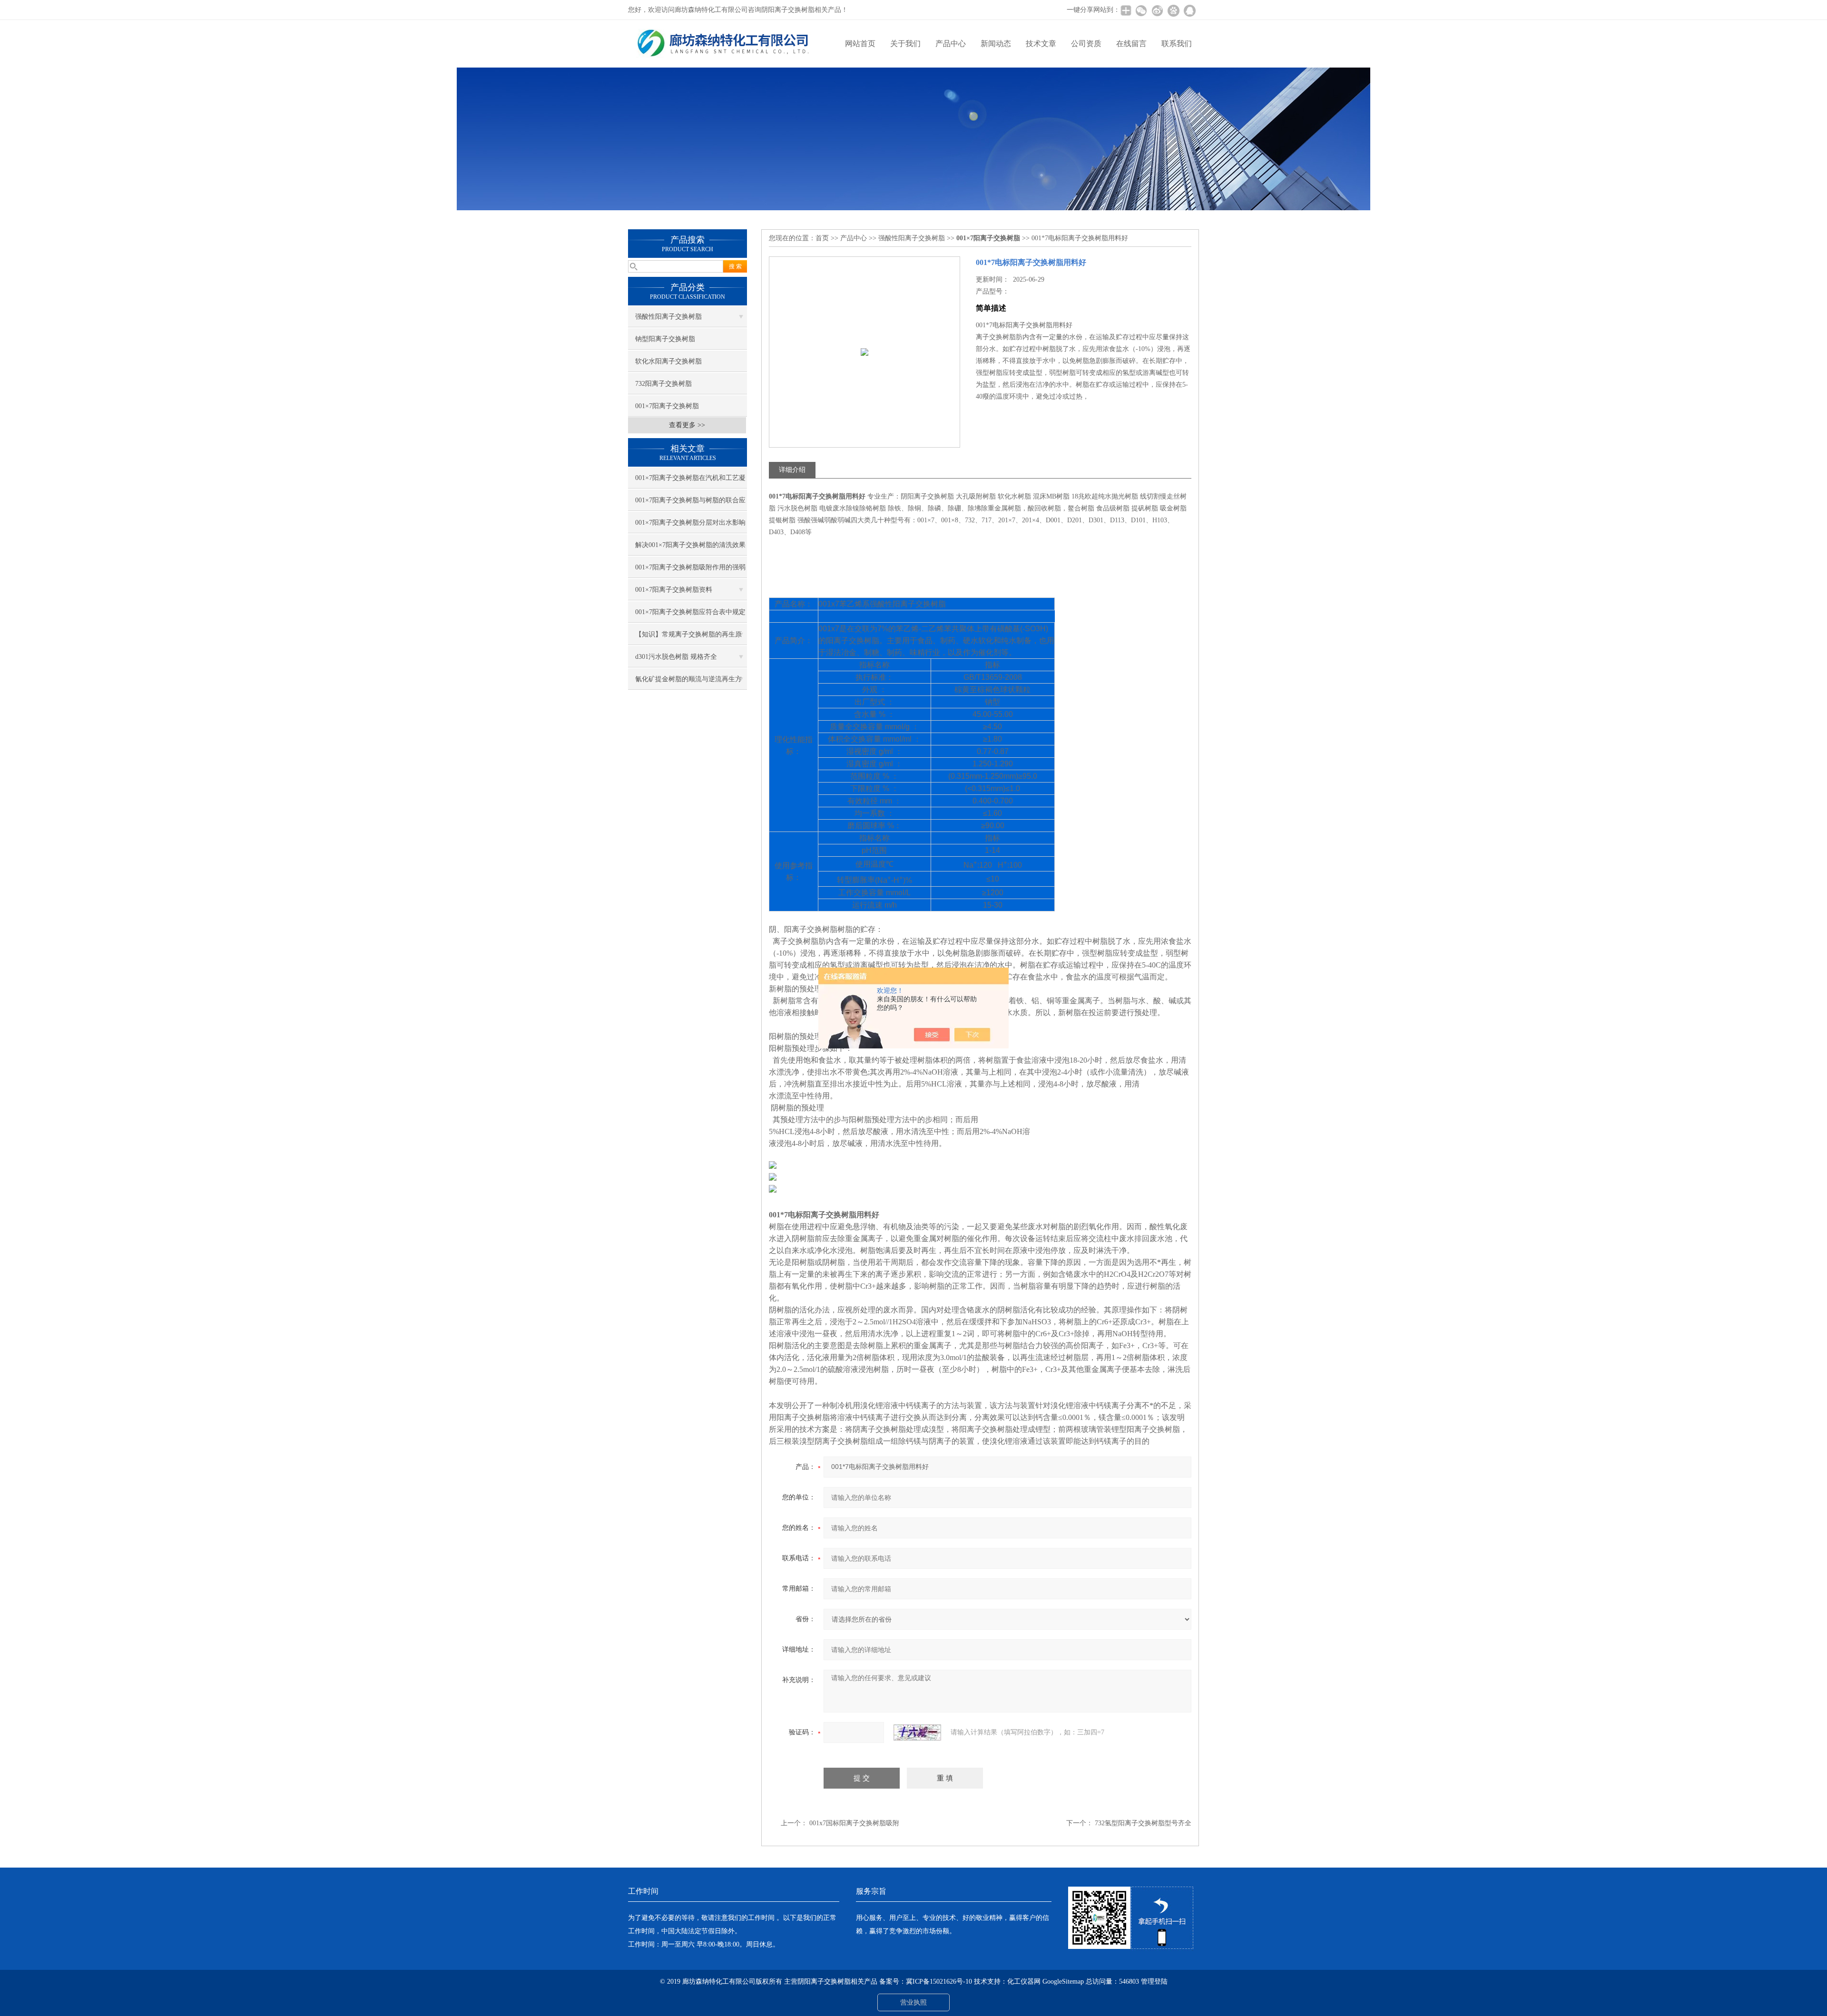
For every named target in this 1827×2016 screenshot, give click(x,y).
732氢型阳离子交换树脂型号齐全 (1143, 1823)
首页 (822, 238)
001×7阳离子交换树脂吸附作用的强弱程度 (690, 571)
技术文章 (1041, 44)
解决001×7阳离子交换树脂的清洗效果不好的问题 (690, 548)
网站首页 (860, 44)
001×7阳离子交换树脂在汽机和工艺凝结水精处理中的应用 (690, 481)
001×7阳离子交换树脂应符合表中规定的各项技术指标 (690, 616)
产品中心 (951, 44)
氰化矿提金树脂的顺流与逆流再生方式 (688, 683)
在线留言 (1131, 44)
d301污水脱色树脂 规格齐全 (676, 657)
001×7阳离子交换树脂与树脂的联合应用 (690, 504)
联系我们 (1177, 44)
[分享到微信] (1141, 10)
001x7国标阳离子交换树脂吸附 (854, 1823)
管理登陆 (1154, 1982)
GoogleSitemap (1063, 1982)
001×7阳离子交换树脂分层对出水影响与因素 (690, 526)
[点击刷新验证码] (917, 1732)
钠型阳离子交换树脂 (665, 339)
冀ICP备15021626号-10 (939, 1982)
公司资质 (1086, 44)
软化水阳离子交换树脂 (668, 361)
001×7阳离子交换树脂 (667, 406)
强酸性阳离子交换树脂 (668, 317)
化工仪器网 (1024, 1982)
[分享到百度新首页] (1173, 10)
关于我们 (905, 44)
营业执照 (913, 2002)
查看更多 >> (687, 425)
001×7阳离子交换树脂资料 (674, 590)
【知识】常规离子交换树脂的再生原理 (688, 638)
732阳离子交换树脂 (663, 384)
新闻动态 (996, 44)
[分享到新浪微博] (1157, 10)
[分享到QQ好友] (1189, 10)
